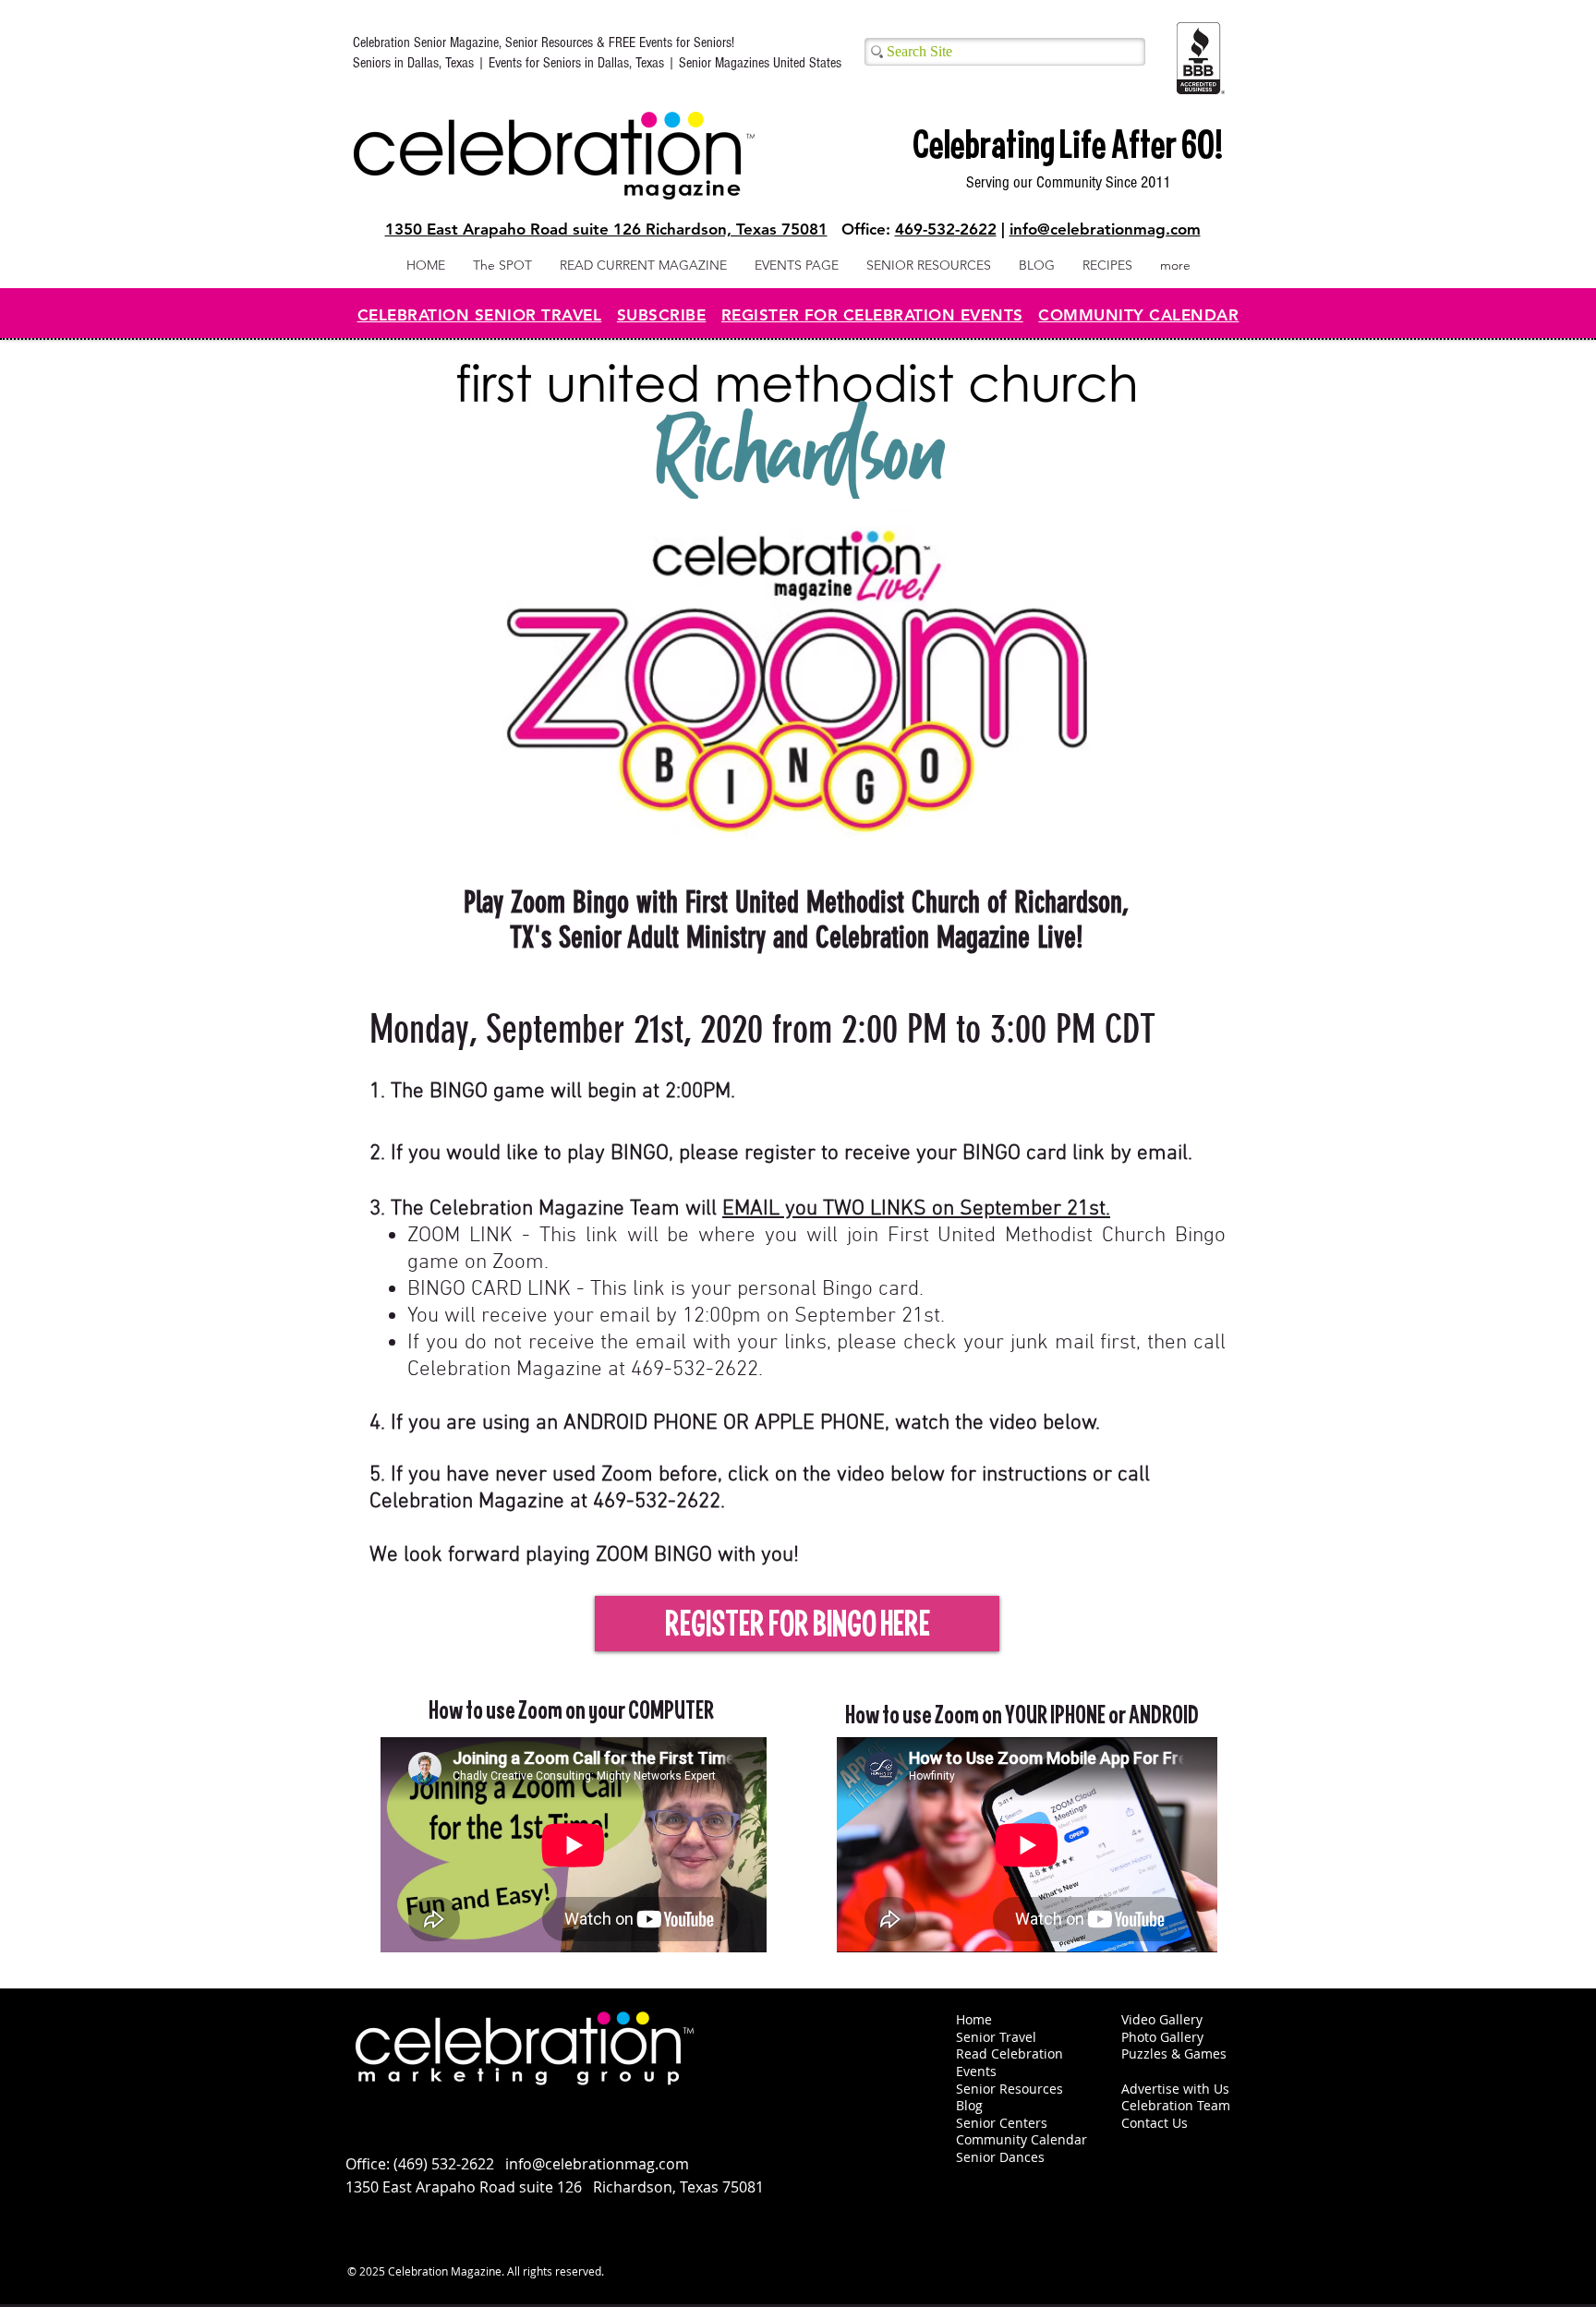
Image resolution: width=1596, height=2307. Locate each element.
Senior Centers (1004, 2123)
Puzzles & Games (1174, 2053)
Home (974, 2019)
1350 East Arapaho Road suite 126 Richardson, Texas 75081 (606, 229)
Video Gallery (1162, 2019)
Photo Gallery (1162, 2037)
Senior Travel (996, 2037)
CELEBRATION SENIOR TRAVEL (480, 315)
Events (976, 2071)
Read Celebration (1010, 2053)
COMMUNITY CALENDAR (1138, 315)
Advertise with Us (1175, 2089)
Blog (969, 2105)
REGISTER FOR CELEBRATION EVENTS (872, 315)
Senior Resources (1010, 2089)
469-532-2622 (946, 229)
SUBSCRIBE (662, 315)
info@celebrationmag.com (1105, 229)
